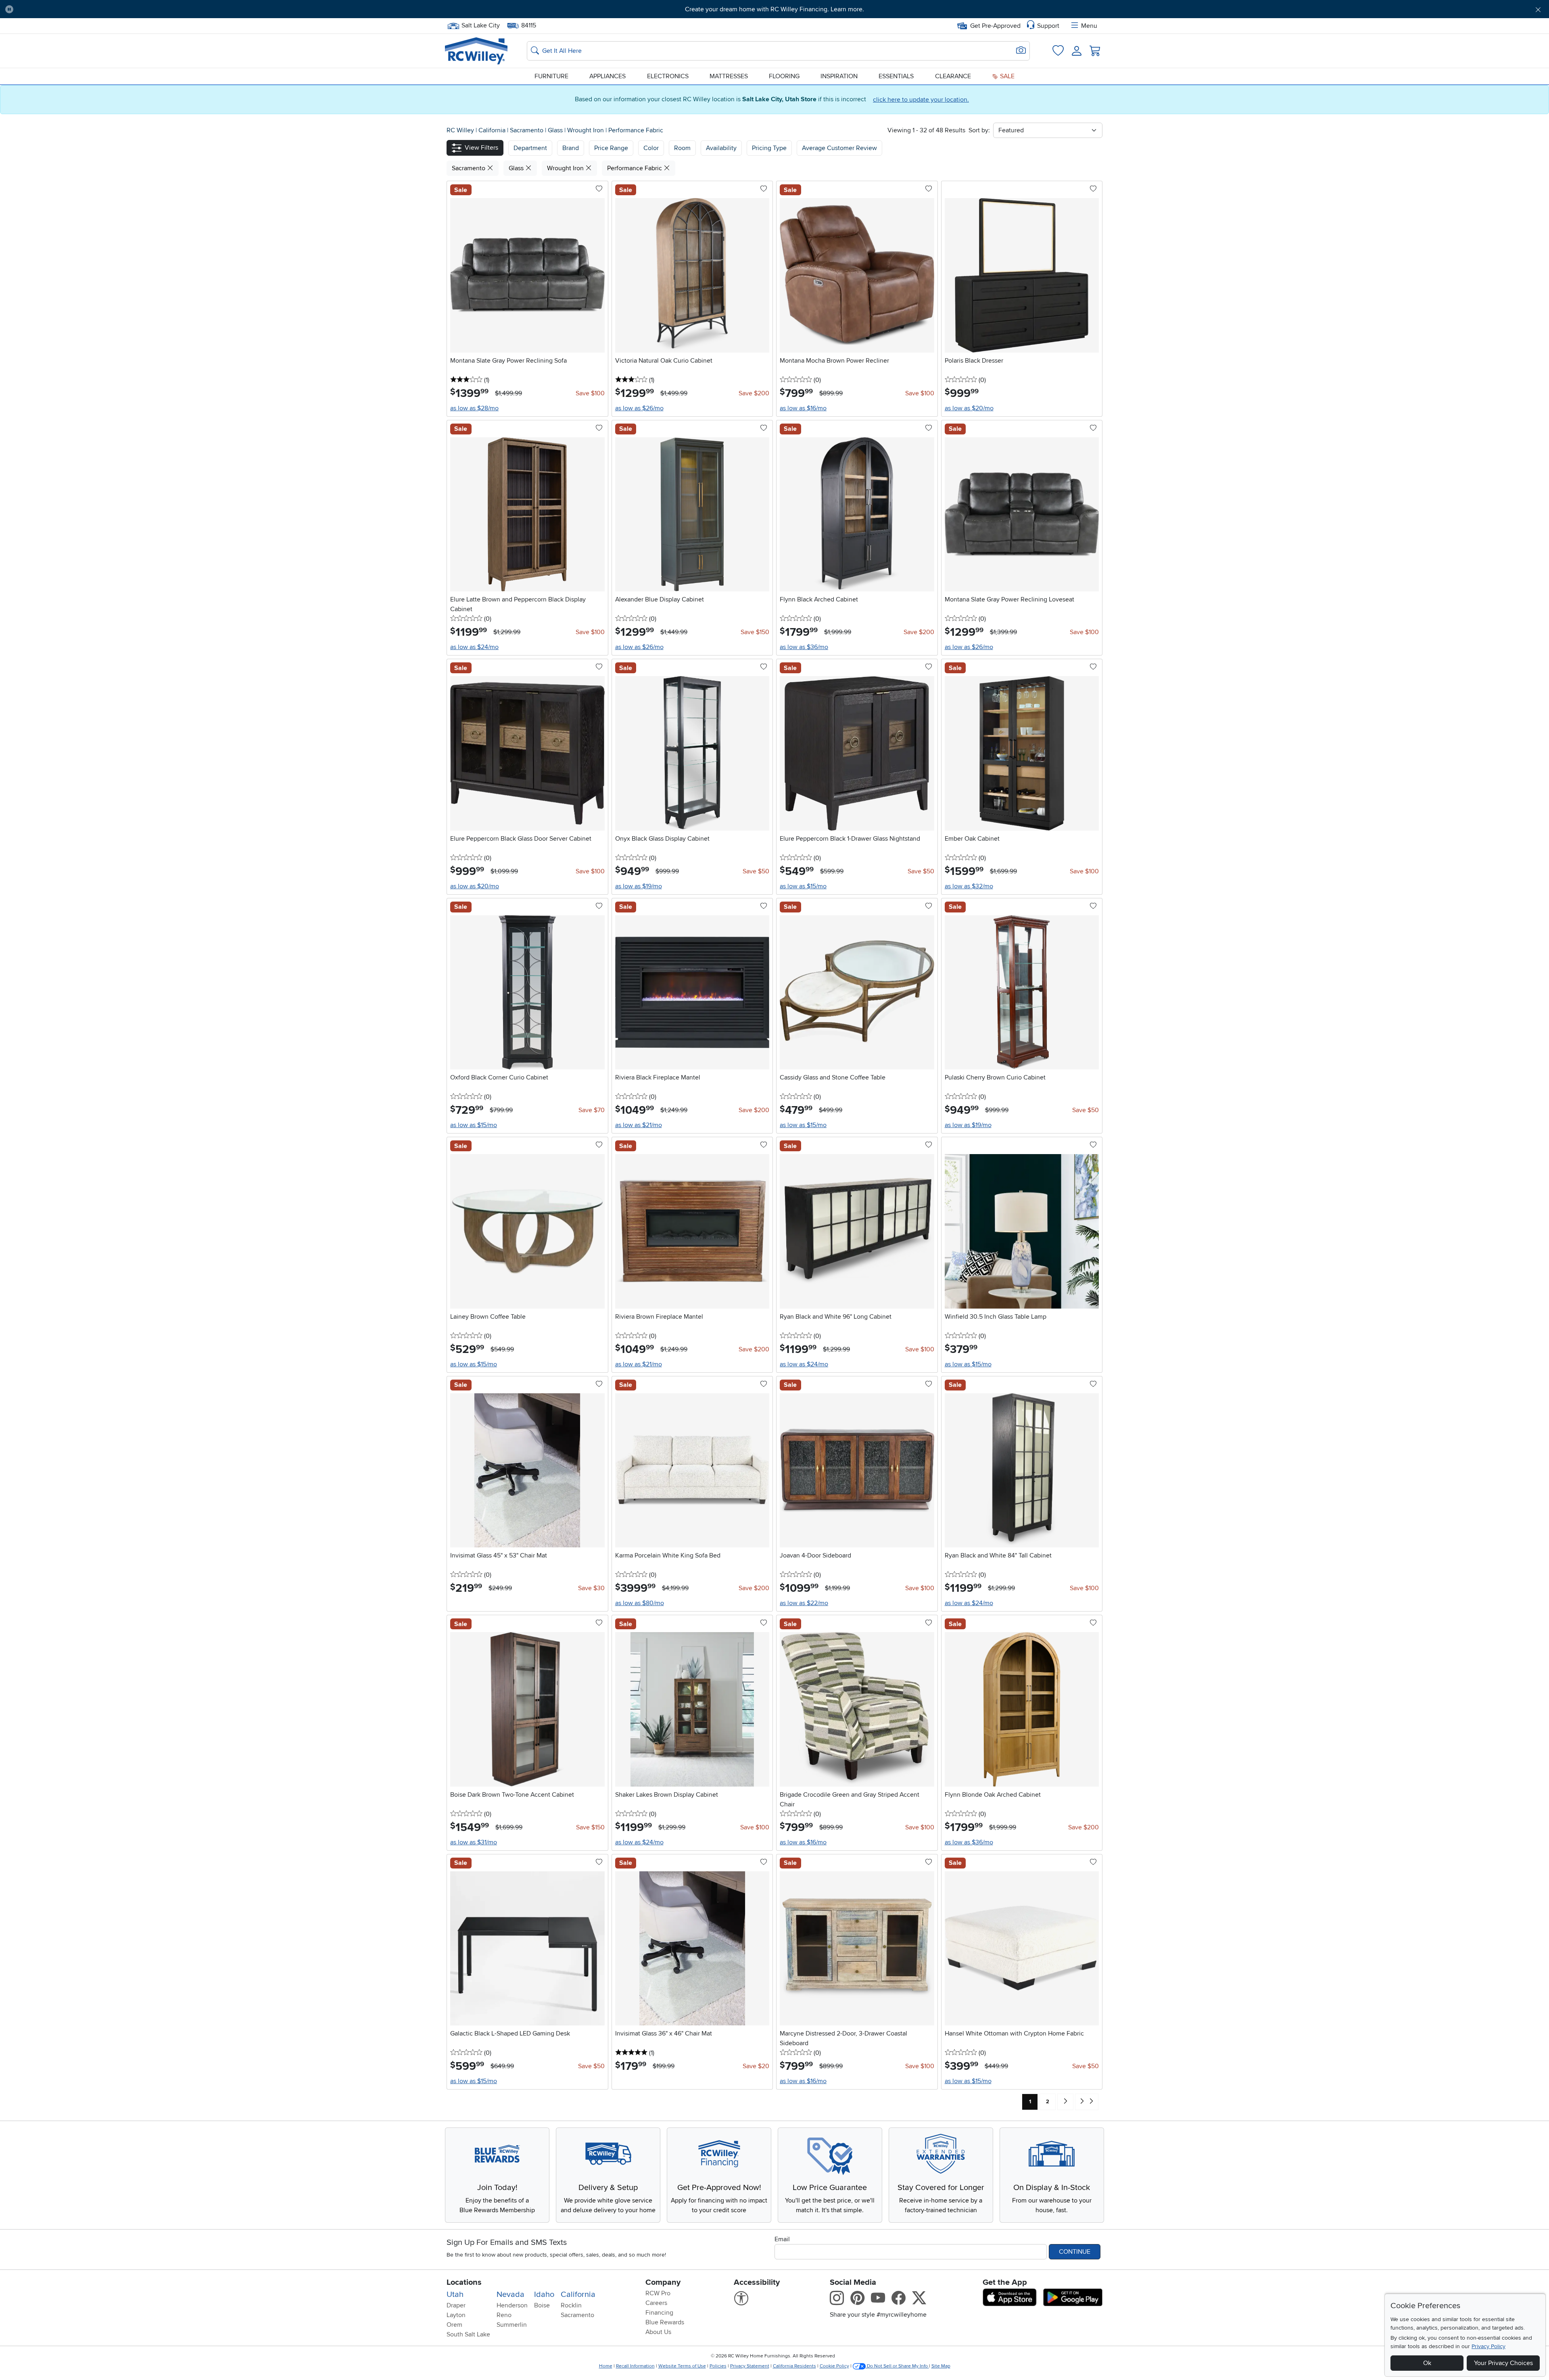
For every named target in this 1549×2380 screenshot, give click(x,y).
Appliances (607, 76)
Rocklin (571, 2305)
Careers (656, 2303)
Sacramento (527, 130)
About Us (658, 2332)
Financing (659, 2313)
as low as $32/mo (969, 886)
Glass (556, 130)
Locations (464, 2282)
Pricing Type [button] (769, 148)
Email (782, 2239)
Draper (456, 2305)
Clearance (953, 76)
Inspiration (839, 76)
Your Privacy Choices (1503, 2363)
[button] (137, 9)
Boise (542, 2305)
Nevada (510, 2294)
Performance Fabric (636, 130)
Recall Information (635, 2366)
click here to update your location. (921, 100)
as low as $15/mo (803, 886)
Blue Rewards (665, 2322)
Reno (504, 2315)
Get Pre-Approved (995, 26)
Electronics (668, 76)
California (493, 130)
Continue (1075, 2252)
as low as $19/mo (639, 886)
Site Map (941, 2366)
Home (606, 2366)
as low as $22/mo (804, 1603)
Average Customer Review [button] (839, 148)
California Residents (794, 2366)
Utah (455, 2294)
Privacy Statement (750, 2366)
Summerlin (512, 2325)
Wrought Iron (586, 130)
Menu (1089, 26)
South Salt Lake (468, 2334)
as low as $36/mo (804, 647)
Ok (1427, 2363)
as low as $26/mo (639, 408)
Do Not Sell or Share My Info (897, 2366)
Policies (718, 2366)
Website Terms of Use (682, 2366)
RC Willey (460, 130)
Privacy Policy (1488, 2346)
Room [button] (682, 148)
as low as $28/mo (474, 408)
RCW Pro (658, 2293)
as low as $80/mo (640, 1603)
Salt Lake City (480, 25)
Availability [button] (721, 148)
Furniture (551, 76)
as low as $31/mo (474, 1842)
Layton (456, 2315)
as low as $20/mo (969, 408)
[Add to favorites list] (599, 189)
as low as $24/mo (474, 647)
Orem (454, 2325)
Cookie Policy (834, 2366)
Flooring (784, 76)
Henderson (512, 2305)
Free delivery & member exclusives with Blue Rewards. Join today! (775, 9)
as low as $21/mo (639, 1125)
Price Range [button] (611, 148)
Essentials (896, 76)
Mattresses (729, 76)
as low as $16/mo (803, 408)
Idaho (544, 2294)
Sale (1006, 76)
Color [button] (651, 148)
